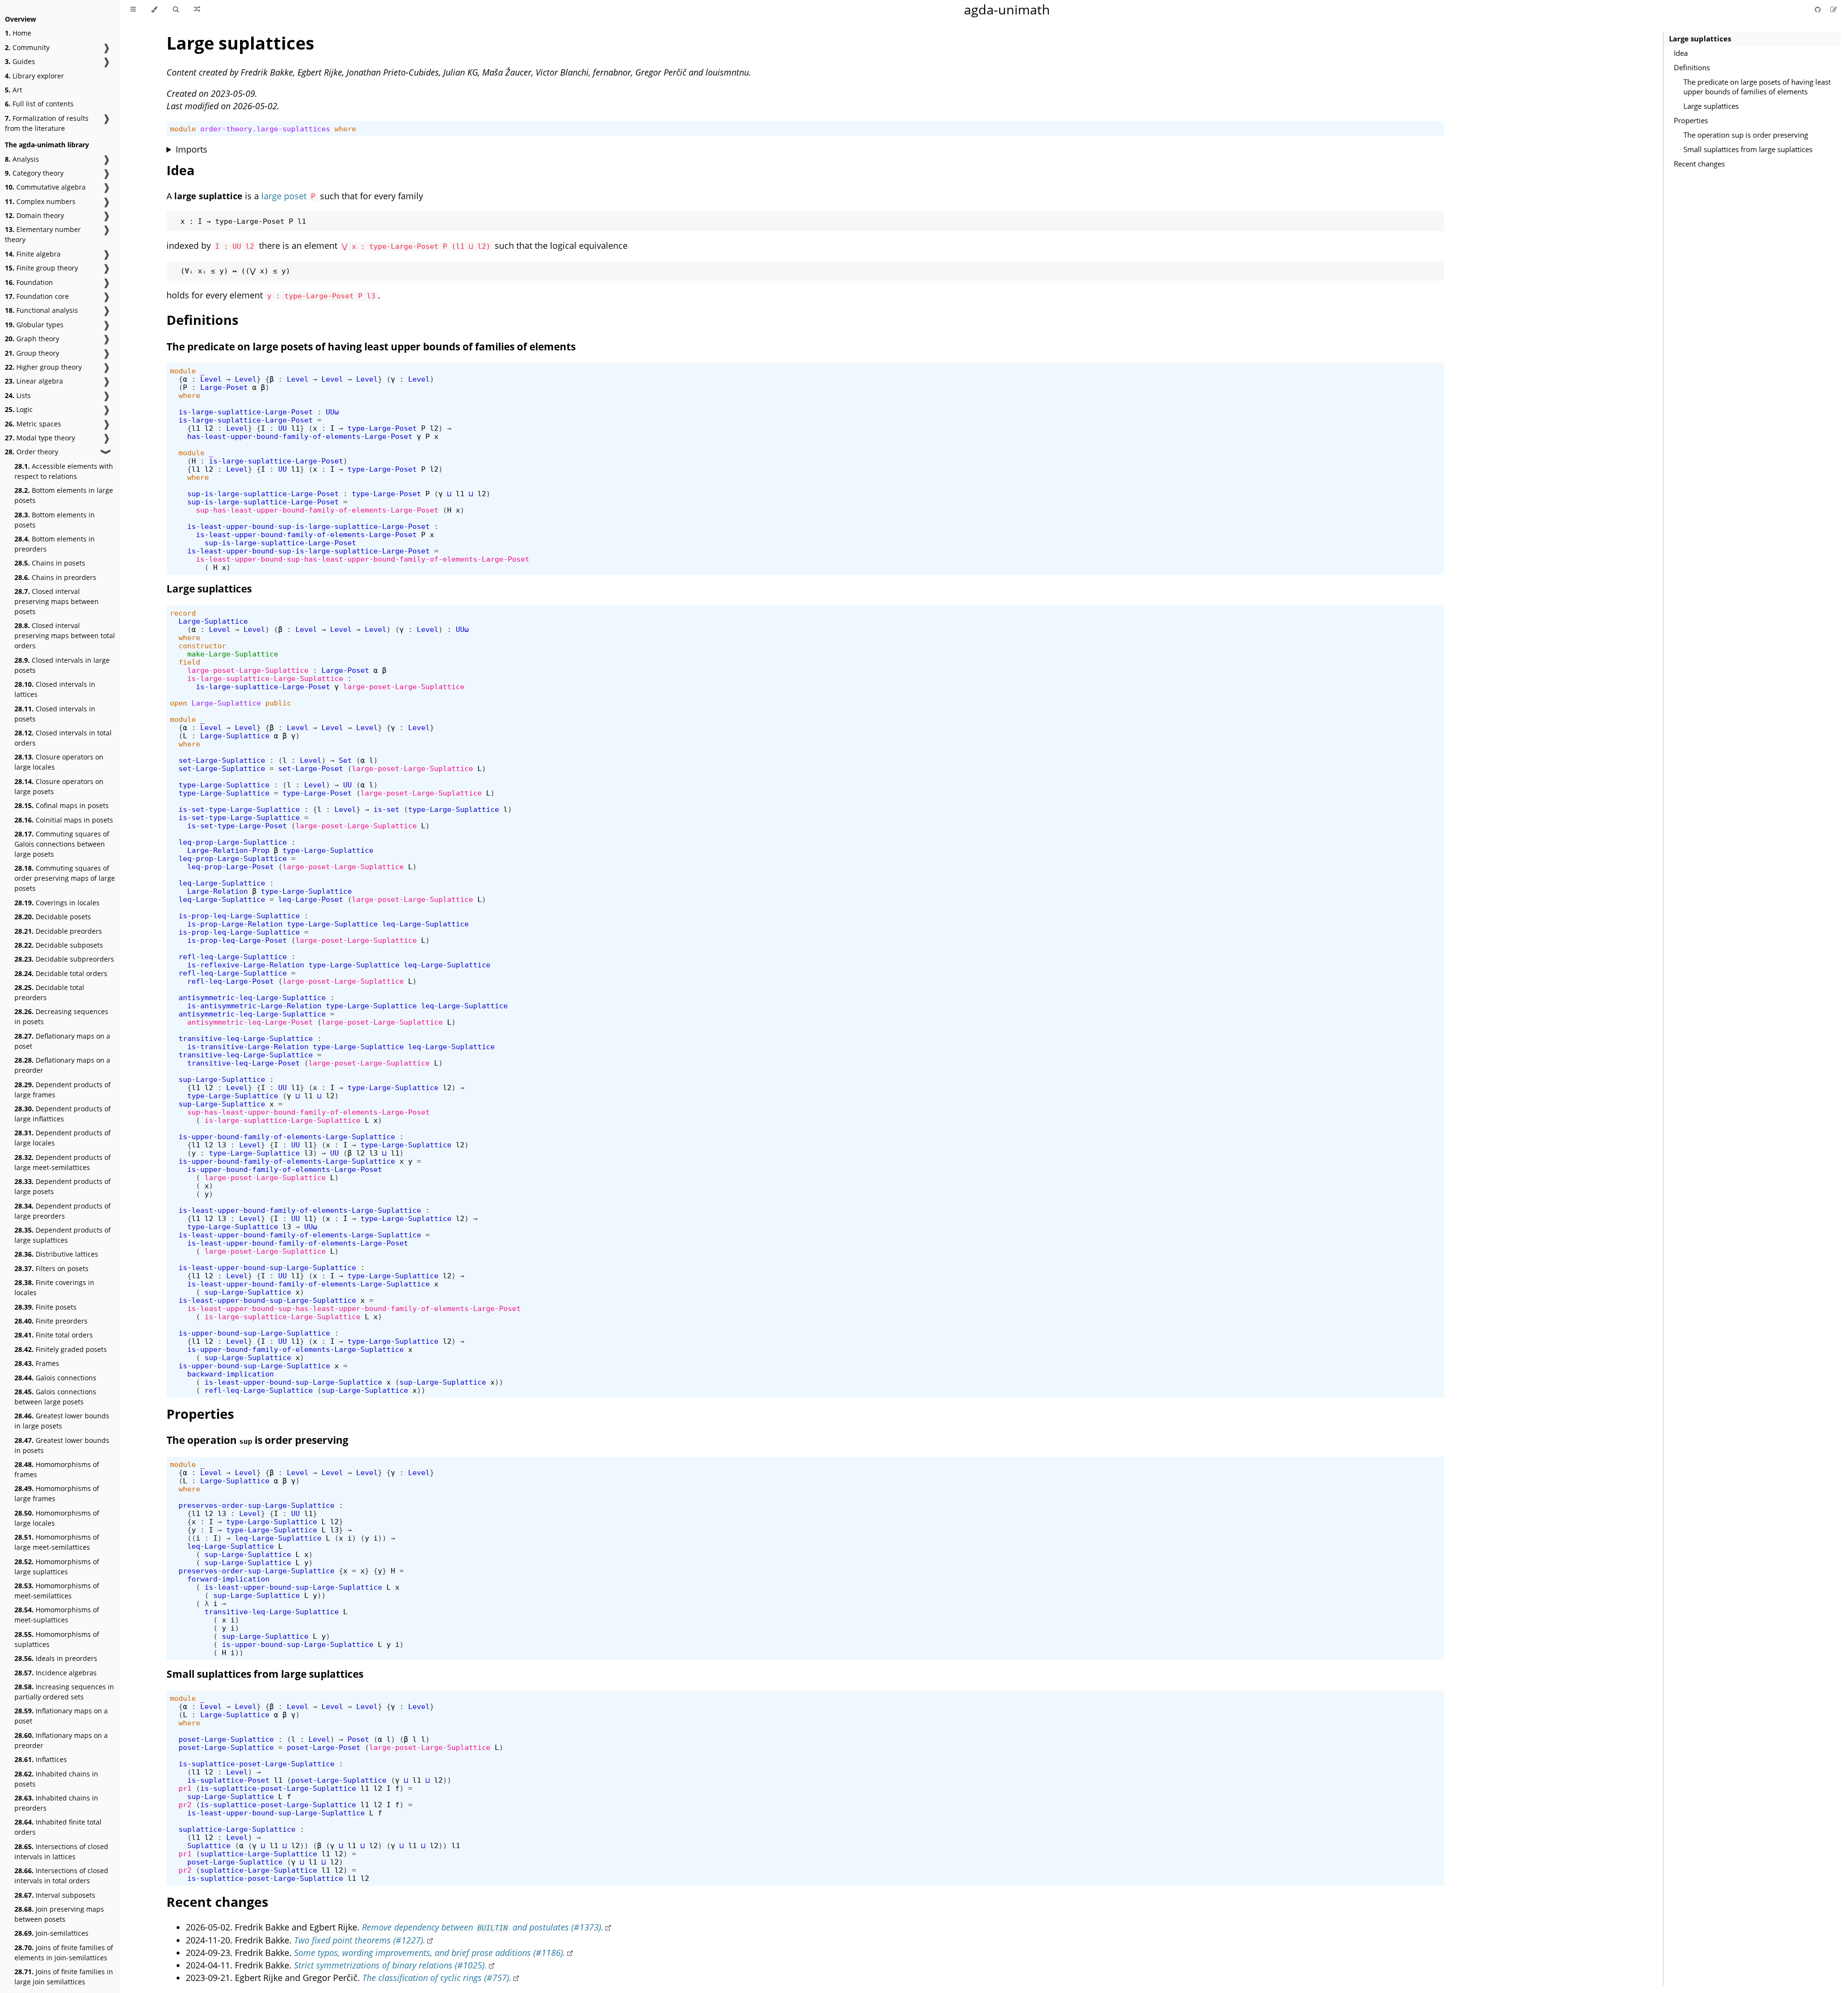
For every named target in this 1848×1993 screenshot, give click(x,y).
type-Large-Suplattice (224, 785)
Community (27, 47)
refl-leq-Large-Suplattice (233, 957)
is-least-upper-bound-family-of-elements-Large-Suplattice (300, 1210)
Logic (19, 409)
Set (345, 760)
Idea (1681, 53)
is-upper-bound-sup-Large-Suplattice (254, 1333)
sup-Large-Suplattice (222, 1079)
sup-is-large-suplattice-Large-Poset (263, 494)
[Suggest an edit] (1834, 9)
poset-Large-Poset (324, 1747)
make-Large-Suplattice (233, 654)
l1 (196, 428)
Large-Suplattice (213, 621)
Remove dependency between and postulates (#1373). (483, 1927)
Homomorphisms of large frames (57, 1493)
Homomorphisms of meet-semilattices (57, 1591)
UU (282, 428)
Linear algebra (34, 381)
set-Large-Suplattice (222, 760)
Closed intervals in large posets (62, 665)
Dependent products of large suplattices (63, 1235)
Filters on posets (51, 1268)
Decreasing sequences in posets (61, 1016)
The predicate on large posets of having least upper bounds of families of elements (1757, 87)
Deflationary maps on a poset (62, 1041)
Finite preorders (51, 1321)
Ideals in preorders (56, 1658)
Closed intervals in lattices (55, 689)
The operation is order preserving (257, 1440)
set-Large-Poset (311, 768)
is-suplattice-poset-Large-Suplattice (257, 1764)
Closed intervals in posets (55, 714)
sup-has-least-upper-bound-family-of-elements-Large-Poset (317, 510)
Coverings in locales (57, 903)
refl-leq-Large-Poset (231, 981)
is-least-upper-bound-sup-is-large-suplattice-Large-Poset (308, 526)
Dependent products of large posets (63, 1186)
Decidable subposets (59, 945)
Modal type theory (40, 438)
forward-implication (228, 1579)
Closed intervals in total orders (63, 738)
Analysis (22, 159)
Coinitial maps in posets (64, 820)
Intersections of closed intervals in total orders (61, 1876)
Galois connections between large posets (55, 1397)
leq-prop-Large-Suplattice (233, 842)
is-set (386, 809)
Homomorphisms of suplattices (57, 1639)
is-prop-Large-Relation (235, 924)
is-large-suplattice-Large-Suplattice (265, 678)
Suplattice (209, 1845)
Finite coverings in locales (54, 1287)
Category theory (34, 173)
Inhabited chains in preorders (56, 1803)
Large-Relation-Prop (228, 850)
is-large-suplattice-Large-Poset (246, 412)
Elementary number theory (43, 234)
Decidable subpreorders (64, 959)
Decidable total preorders (49, 992)
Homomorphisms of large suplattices (57, 1567)
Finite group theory (41, 268)
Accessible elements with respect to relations (64, 471)
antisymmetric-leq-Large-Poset (250, 1022)
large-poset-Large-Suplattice (248, 670)
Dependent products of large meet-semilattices (63, 1162)
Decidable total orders (61, 973)
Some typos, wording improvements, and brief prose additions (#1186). (430, 1953)
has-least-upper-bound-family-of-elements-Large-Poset (300, 436)
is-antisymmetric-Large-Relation (254, 1006)
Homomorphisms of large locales (57, 1518)
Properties (1691, 120)
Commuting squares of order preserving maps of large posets (65, 878)
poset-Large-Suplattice (226, 1739)
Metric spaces (33, 424)
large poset (284, 196)
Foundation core (37, 296)
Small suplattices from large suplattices (1748, 149)
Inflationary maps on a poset (61, 1716)
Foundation (29, 282)
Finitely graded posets (61, 1349)
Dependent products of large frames (63, 1090)
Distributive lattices (56, 1254)
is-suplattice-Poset (228, 1780)
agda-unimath (1007, 9)
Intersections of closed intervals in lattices (61, 1852)
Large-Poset (224, 387)
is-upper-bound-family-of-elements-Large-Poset (285, 1169)
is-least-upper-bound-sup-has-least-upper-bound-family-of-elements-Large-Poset (363, 559)
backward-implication (231, 1374)
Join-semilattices (51, 1933)
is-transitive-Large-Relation (248, 1047)
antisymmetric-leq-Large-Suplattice (252, 997)
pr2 (185, 1805)
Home (18, 33)
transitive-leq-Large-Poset (244, 1063)
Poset (358, 1739)
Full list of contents (39, 104)
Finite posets (45, 1307)
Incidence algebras (56, 1673)
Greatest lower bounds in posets (62, 1445)
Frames (37, 1363)
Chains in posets (50, 563)
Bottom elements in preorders (55, 544)
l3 (222, 1145)
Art (13, 90)
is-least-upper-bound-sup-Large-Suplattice (267, 1267)
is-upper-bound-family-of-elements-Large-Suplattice (287, 1137)
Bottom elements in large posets (64, 495)
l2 (209, 428)
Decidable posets (53, 917)
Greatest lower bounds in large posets (62, 1421)
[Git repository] (1819, 9)
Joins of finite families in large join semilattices (64, 1977)
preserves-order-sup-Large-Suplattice (257, 1505)
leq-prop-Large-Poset (231, 867)
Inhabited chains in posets (56, 1779)
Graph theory (32, 339)
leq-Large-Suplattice (222, 883)
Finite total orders (54, 1335)
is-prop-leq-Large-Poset (237, 940)
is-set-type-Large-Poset (237, 826)
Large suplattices (1700, 39)
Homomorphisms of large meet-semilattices (57, 1542)
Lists (18, 395)
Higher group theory (43, 367)
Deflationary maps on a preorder (62, 1065)
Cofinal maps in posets (62, 805)
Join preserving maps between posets (59, 1914)
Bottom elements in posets (55, 520)
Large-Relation (218, 891)
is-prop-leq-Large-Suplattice (239, 916)
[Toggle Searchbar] (176, 10)
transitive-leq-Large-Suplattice (246, 1038)
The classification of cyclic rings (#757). (437, 1978)
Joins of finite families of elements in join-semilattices (64, 1953)
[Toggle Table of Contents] (133, 10)
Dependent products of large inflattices (63, 1114)
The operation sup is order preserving (1746, 135)
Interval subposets (55, 1895)
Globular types (34, 325)
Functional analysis (41, 310)
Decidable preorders (58, 931)
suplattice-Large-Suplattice (237, 1829)
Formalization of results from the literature (47, 123)
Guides (20, 61)
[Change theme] (154, 10)
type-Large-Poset (382, 428)
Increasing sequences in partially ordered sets (64, 1692)
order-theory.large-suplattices (265, 129)
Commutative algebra (45, 187)
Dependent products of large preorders (63, 1211)
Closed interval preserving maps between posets (57, 601)
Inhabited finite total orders (58, 1827)
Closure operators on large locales (59, 762)
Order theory (32, 452)
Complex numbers (40, 201)
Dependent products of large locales (63, 1138)
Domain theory (34, 215)
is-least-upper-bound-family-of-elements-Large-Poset (306, 534)
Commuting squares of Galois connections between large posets (62, 844)
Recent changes (1699, 164)
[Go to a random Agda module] (197, 10)
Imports (192, 149)
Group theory (32, 353)
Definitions (1692, 67)
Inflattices (41, 1759)
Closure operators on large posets (59, 786)
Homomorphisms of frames (57, 1469)
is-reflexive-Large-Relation (246, 965)
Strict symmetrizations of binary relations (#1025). (391, 1965)
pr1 (185, 1788)
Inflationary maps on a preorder (61, 1740)
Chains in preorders (55, 577)
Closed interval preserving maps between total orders (65, 636)
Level (211, 379)
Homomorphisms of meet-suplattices (57, 1615)
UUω (332, 412)
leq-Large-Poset (311, 899)
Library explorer (34, 76)
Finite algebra (33, 254)
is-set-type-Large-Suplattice (239, 809)
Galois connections (55, 1378)
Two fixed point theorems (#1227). (360, 1940)
